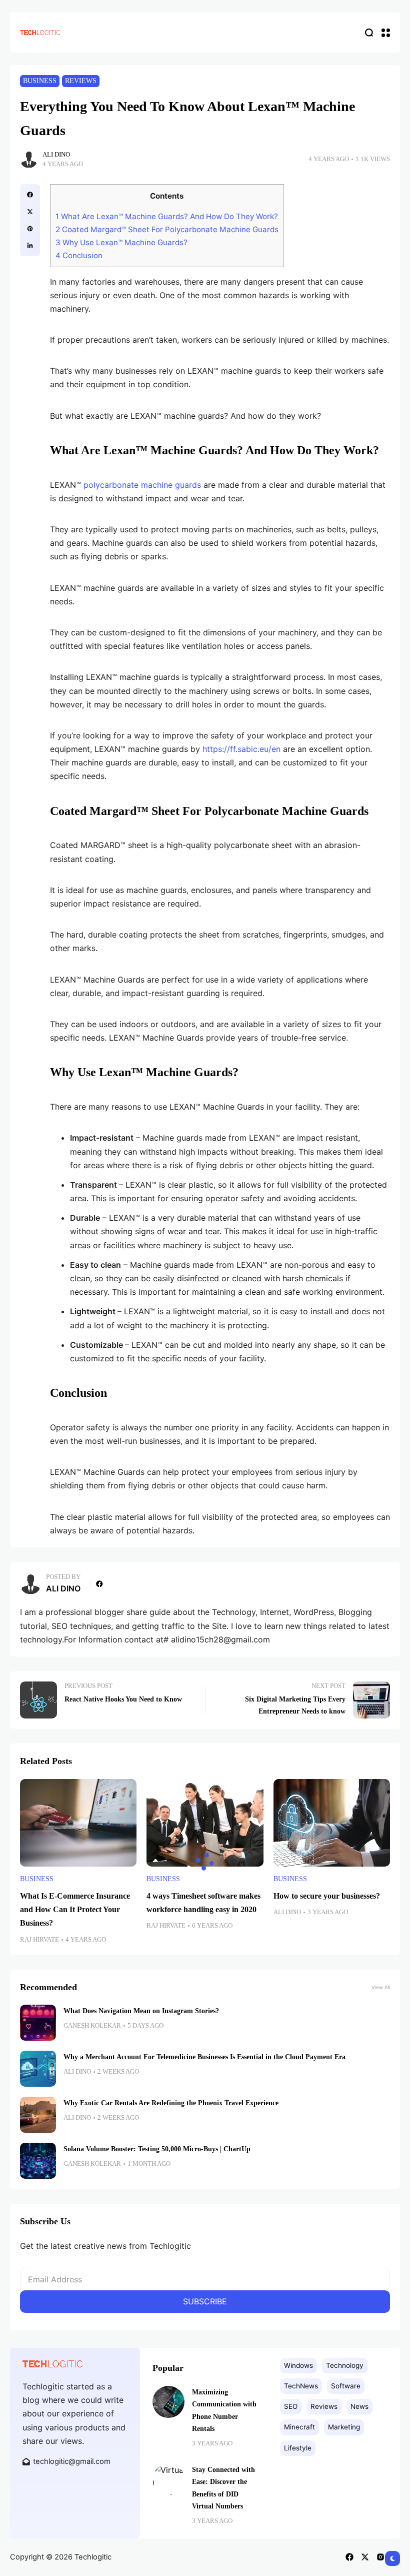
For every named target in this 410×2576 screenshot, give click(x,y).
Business (40, 81)
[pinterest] (30, 229)
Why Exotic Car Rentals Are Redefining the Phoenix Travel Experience (171, 2103)
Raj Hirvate (39, 1940)
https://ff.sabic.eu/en (241, 749)
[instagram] (380, 2557)
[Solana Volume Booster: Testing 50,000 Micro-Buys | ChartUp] (38, 2161)
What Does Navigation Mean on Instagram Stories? (141, 2011)
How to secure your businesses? (327, 1896)
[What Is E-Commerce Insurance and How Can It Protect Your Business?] (78, 1823)
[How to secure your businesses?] (332, 1823)
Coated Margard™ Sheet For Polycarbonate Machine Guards (167, 229)
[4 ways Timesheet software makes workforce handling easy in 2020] (205, 1823)
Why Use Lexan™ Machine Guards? (121, 242)
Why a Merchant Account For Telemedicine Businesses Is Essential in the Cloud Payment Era (204, 2057)
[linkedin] (30, 246)
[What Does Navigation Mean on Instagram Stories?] (38, 2023)
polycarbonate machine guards (142, 485)
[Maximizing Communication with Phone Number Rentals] (168, 2402)
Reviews (81, 81)
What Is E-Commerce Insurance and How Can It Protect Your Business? (75, 1909)
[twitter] (30, 212)
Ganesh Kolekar (92, 2026)
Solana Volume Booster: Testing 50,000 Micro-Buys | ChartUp (157, 2149)
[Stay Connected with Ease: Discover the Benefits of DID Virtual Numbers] (168, 2479)
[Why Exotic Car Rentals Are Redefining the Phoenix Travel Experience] (38, 2115)
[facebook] (30, 195)
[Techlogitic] (40, 32)
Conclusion (79, 255)
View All (381, 1987)
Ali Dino (56, 155)
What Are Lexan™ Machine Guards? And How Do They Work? (167, 216)
